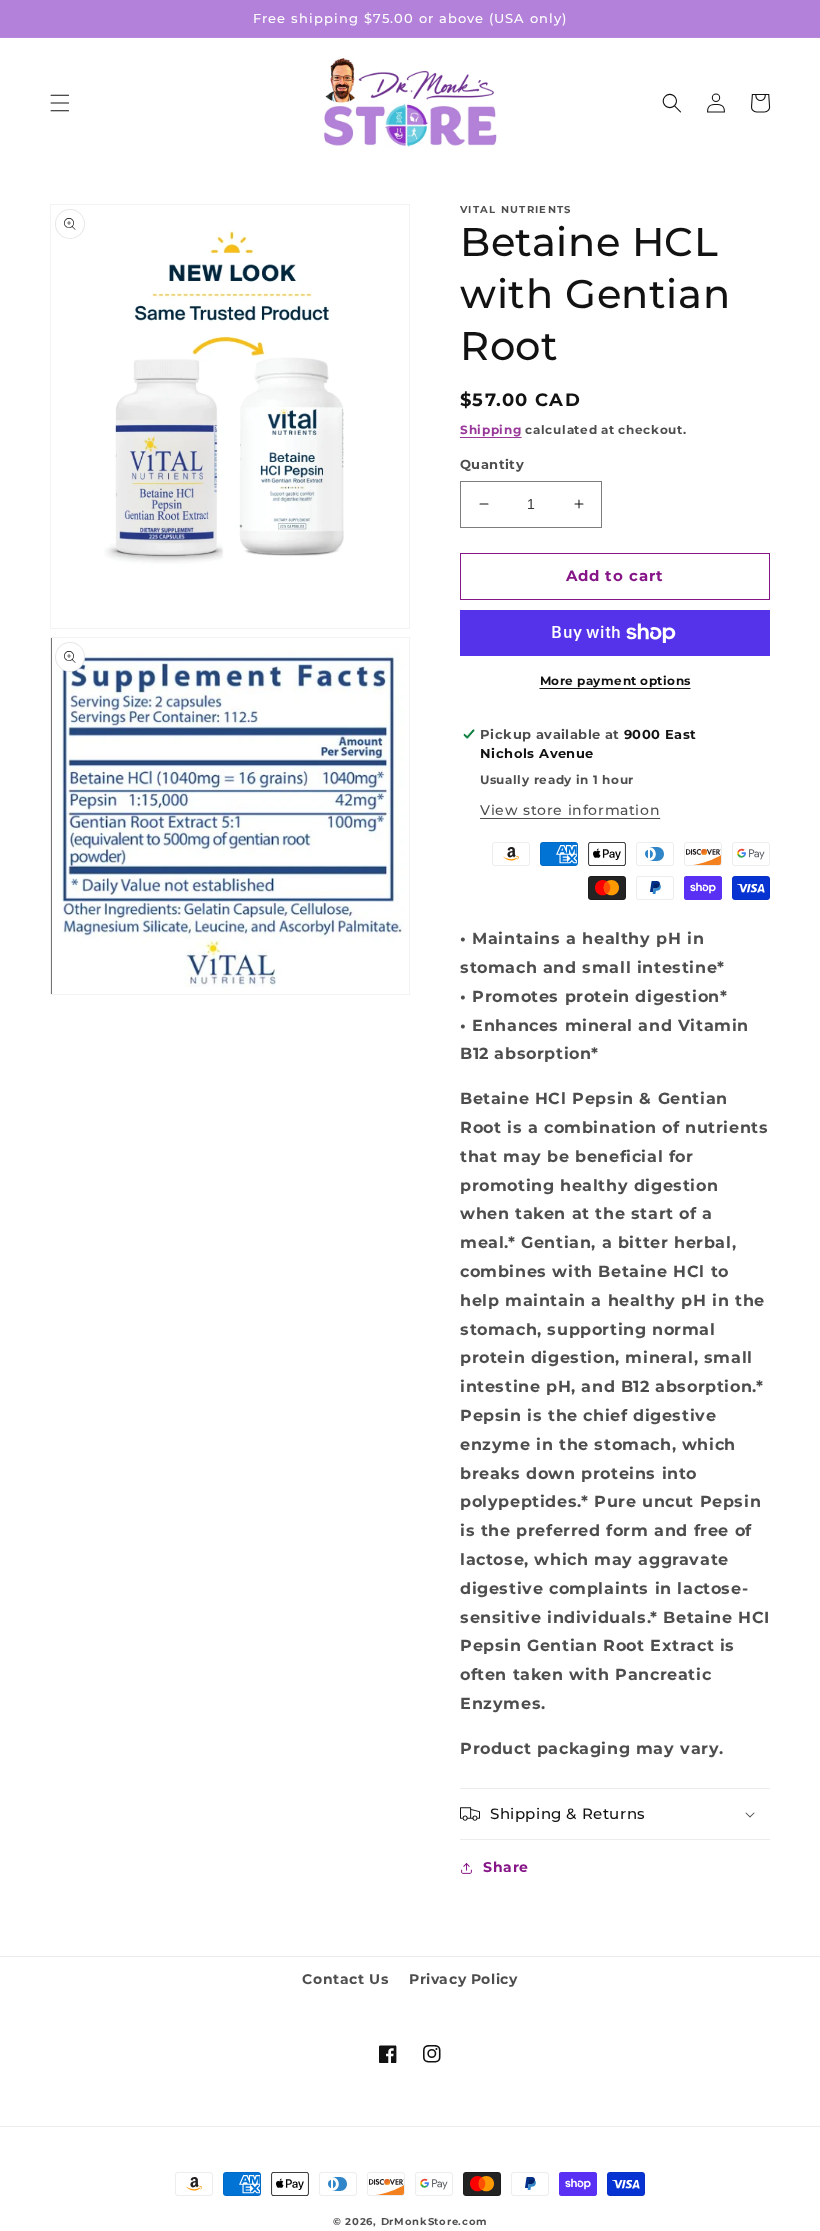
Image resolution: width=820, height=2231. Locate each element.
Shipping (491, 429)
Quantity (492, 464)
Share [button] (506, 1867)
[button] (60, 103)
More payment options (615, 680)
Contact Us (345, 1979)
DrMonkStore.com (434, 2221)
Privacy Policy (463, 1979)
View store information (570, 810)
